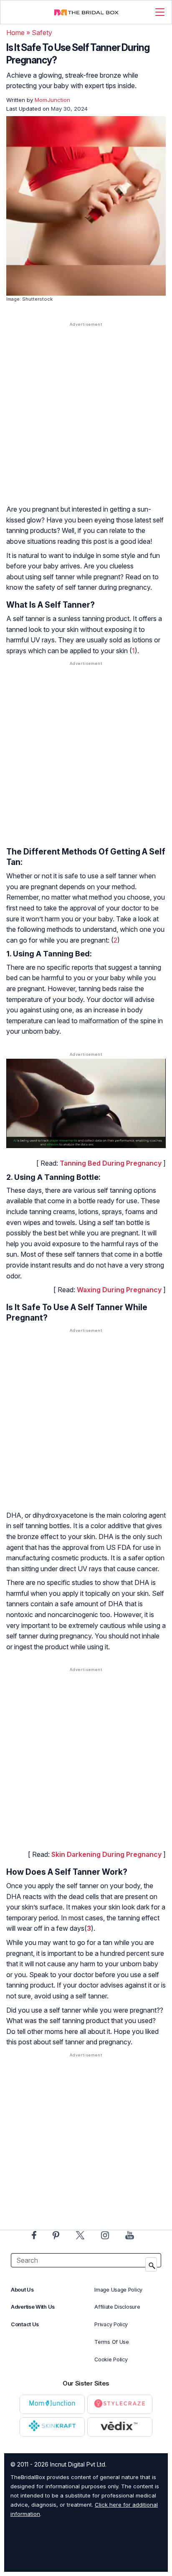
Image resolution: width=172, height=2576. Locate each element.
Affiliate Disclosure (117, 2307)
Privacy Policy (111, 2324)
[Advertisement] (86, 421)
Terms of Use (111, 2342)
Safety (42, 33)
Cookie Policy (111, 2359)
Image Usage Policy (118, 2290)
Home (15, 33)
